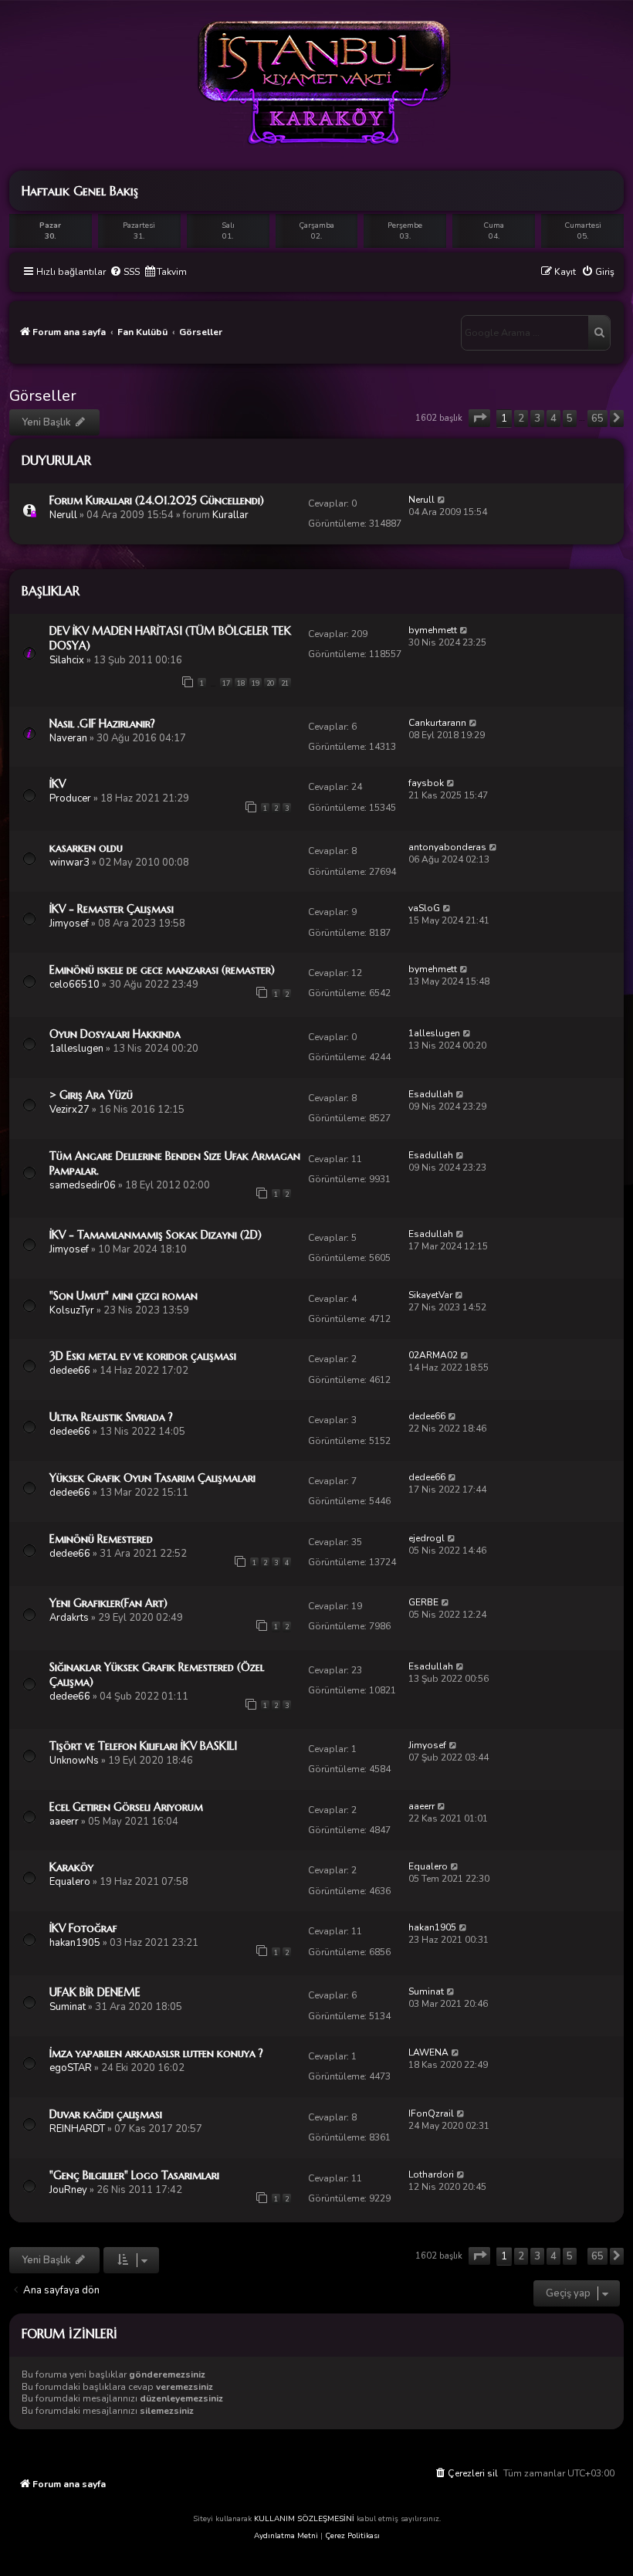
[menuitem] (125, 272)
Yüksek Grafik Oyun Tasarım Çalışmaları (152, 1478)
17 (226, 683)
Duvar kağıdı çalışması (106, 2114)
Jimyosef (69, 924)
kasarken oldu (86, 848)
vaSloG (424, 908)
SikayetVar (430, 1295)
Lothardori (431, 2174)
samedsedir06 (83, 1185)
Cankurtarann (437, 723)
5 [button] (570, 419)
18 (241, 683)
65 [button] (597, 419)
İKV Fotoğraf (83, 1928)
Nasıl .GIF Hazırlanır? (102, 724)
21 (285, 683)
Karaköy (71, 1867)
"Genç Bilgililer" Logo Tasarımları (134, 2175)
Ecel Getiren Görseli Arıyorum (126, 1807)
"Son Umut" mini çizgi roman (124, 1296)
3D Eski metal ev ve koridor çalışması (143, 1356)
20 (270, 683)
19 (256, 683)
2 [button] (521, 419)
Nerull (63, 515)
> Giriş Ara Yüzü (91, 1095)
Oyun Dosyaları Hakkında (115, 1034)
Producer (70, 798)
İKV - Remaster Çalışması (112, 909)
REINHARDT (77, 2129)
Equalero (70, 1882)
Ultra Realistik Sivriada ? (111, 1417)
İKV (58, 784)
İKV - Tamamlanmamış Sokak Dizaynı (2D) (156, 1235)
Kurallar (230, 515)
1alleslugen (76, 1049)
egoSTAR (71, 2068)
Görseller (43, 396)
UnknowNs (74, 1761)
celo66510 (74, 985)
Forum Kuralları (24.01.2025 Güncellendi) (157, 500)
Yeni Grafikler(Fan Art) (108, 1603)
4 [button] (553, 419)
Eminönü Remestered (101, 1539)
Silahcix (67, 660)
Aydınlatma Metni (286, 2536)
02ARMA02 (433, 1355)
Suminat (68, 2007)
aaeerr (64, 1822)
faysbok (426, 783)
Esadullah (431, 1094)
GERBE (423, 1602)
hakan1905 (75, 1943)
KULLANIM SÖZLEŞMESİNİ (304, 2519)
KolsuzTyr (72, 1310)
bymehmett (433, 630)
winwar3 (69, 863)
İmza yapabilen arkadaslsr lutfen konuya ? (156, 2053)
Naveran (68, 738)
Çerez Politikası (352, 2536)
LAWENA (428, 2052)
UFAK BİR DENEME (95, 1992)
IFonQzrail (431, 2113)
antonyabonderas (447, 847)
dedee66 (70, 1371)
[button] (479, 418)
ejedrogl (427, 1538)
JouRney (68, 2190)
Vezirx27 (69, 1110)
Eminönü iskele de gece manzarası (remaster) (162, 970)
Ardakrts (69, 1618)
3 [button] (537, 419)
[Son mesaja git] (442, 500)
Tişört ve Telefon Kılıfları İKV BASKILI (143, 1746)
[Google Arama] (599, 333)
